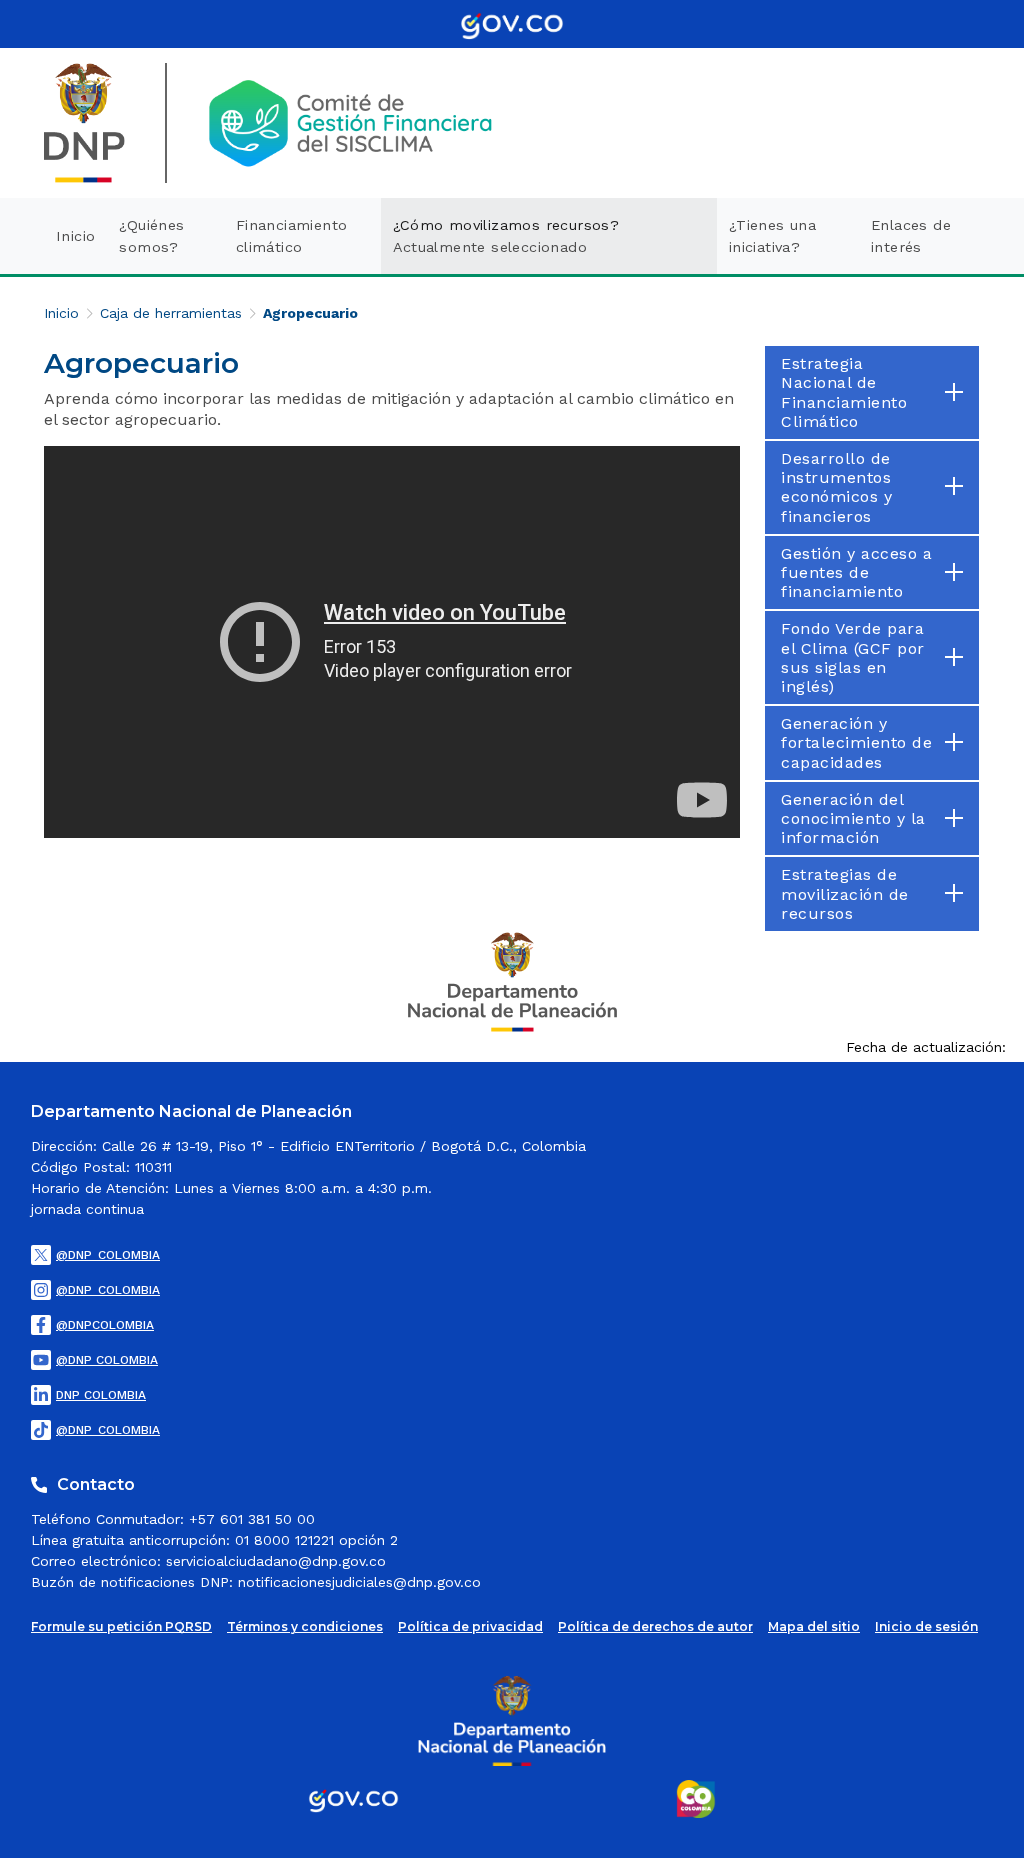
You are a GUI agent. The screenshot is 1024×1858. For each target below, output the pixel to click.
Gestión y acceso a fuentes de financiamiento (856, 572)
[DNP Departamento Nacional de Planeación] (512, 980)
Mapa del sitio (814, 1626)
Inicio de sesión (926, 1626)
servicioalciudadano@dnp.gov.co (276, 1561)
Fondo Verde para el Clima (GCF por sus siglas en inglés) (853, 657)
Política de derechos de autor (655, 1626)
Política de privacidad (470, 1626)
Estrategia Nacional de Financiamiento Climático (844, 392)
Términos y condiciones (305, 1626)
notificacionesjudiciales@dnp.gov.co (359, 1582)
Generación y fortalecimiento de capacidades (856, 742)
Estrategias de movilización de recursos (845, 893)
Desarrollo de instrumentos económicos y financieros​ (836, 487)
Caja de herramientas (171, 313)
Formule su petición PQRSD (121, 1626)
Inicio (61, 313)
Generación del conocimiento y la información (853, 818)
